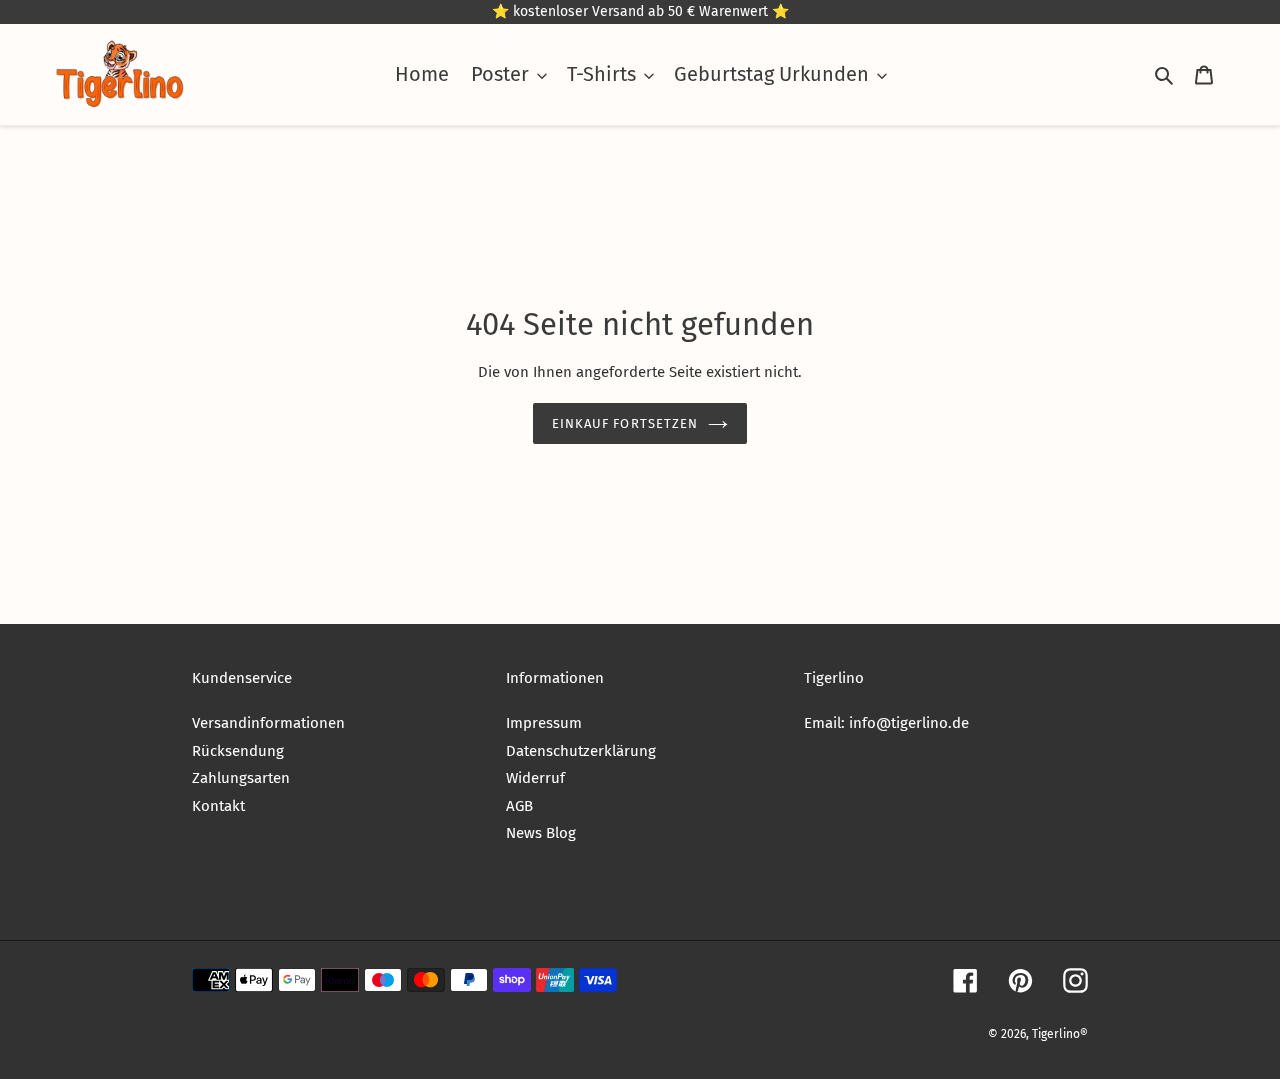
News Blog (541, 833)
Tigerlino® (1060, 1034)
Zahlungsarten (241, 778)
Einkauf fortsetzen (625, 423)
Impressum (544, 723)
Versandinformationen (268, 723)
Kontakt (218, 806)
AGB (519, 806)
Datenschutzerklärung (581, 751)
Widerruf (535, 778)
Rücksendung (238, 751)
